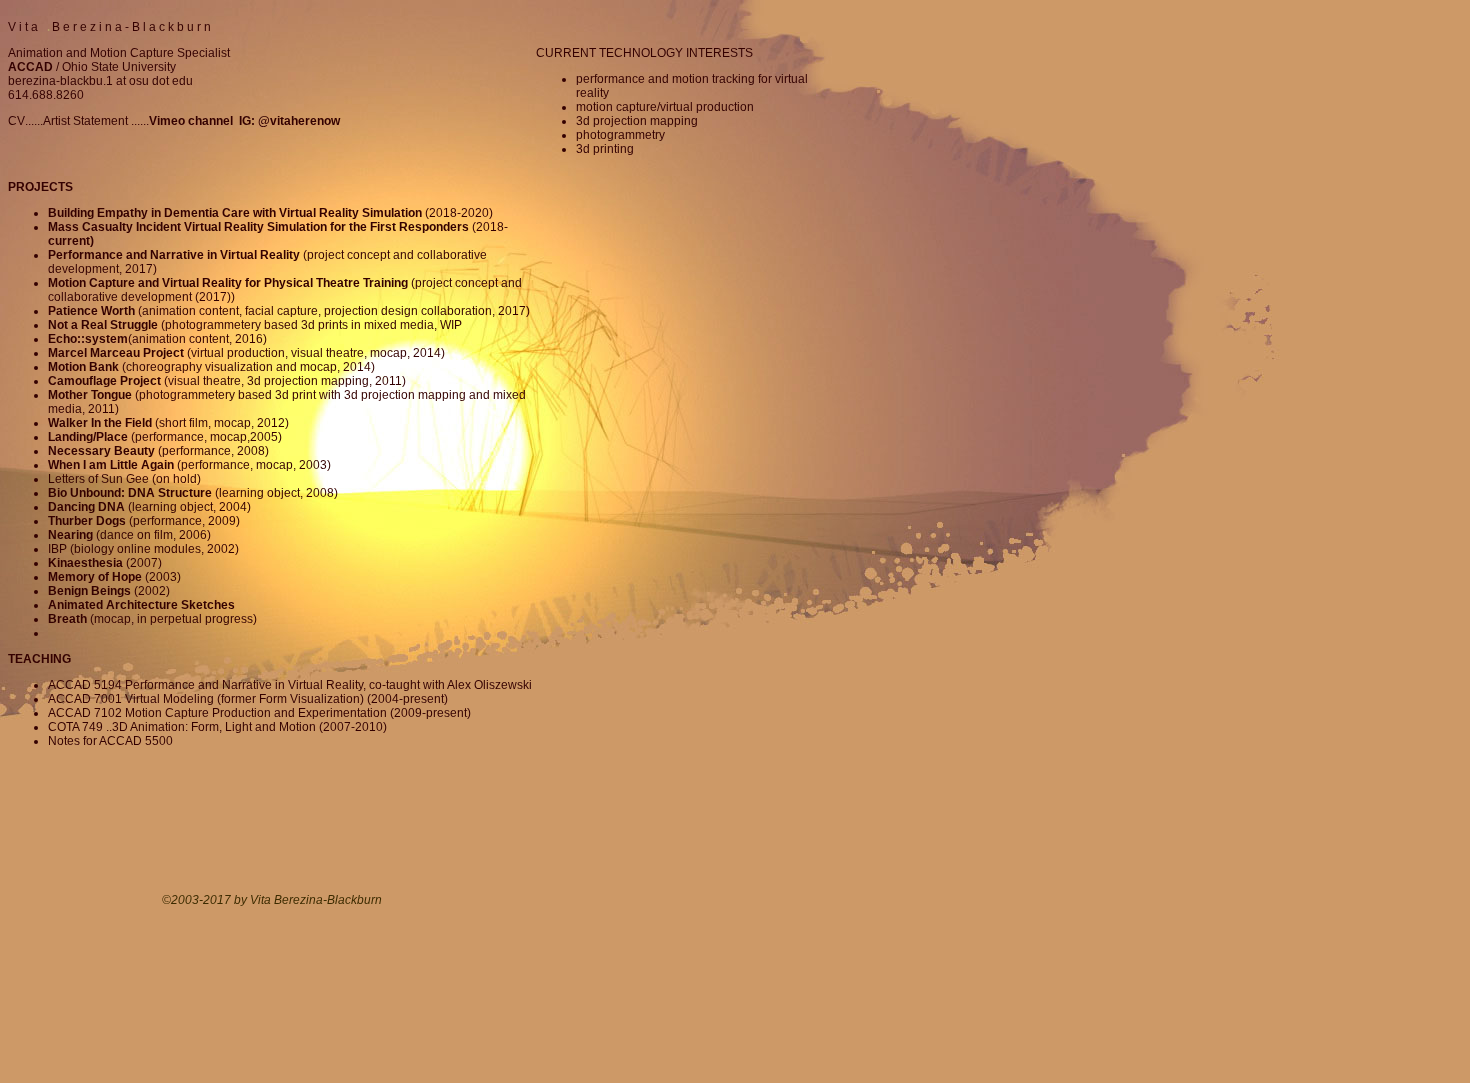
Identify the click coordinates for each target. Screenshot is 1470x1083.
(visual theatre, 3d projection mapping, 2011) (227, 381)
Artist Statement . (88, 121)
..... (141, 121)
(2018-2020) (270, 213)
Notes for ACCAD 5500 (110, 741)
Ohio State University (119, 67)
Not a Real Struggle (103, 325)
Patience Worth (91, 311)
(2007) (105, 563)
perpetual (176, 619)
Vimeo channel (194, 121)
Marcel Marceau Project (116, 353)
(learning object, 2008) (193, 493)
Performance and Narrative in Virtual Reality (174, 255)
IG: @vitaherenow (289, 121)
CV (16, 121)
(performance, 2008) (158, 451)
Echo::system (88, 339)
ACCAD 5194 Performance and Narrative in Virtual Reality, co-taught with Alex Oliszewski (290, 685)
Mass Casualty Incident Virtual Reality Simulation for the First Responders (258, 227)
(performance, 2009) (144, 521)
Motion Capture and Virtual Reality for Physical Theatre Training (229, 283)
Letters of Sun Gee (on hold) (124, 479)
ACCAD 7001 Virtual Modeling (131, 699)
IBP (57, 549)
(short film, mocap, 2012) (168, 423)
